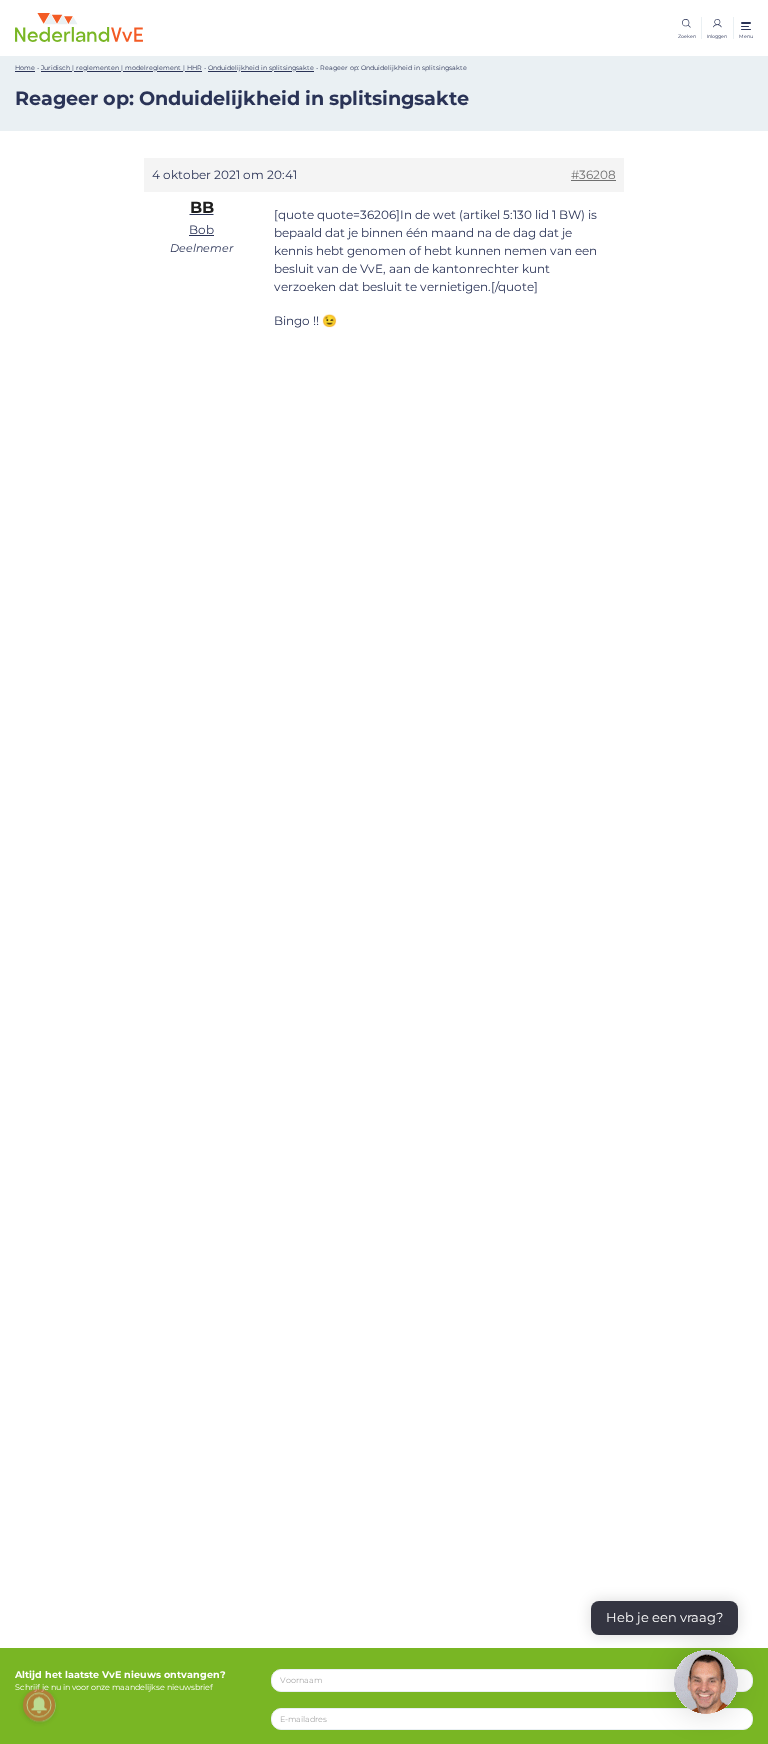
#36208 (593, 174)
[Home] (79, 27)
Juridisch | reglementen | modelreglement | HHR (121, 68)
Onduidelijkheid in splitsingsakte (261, 68)
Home (25, 68)
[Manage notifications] (39, 1705)
